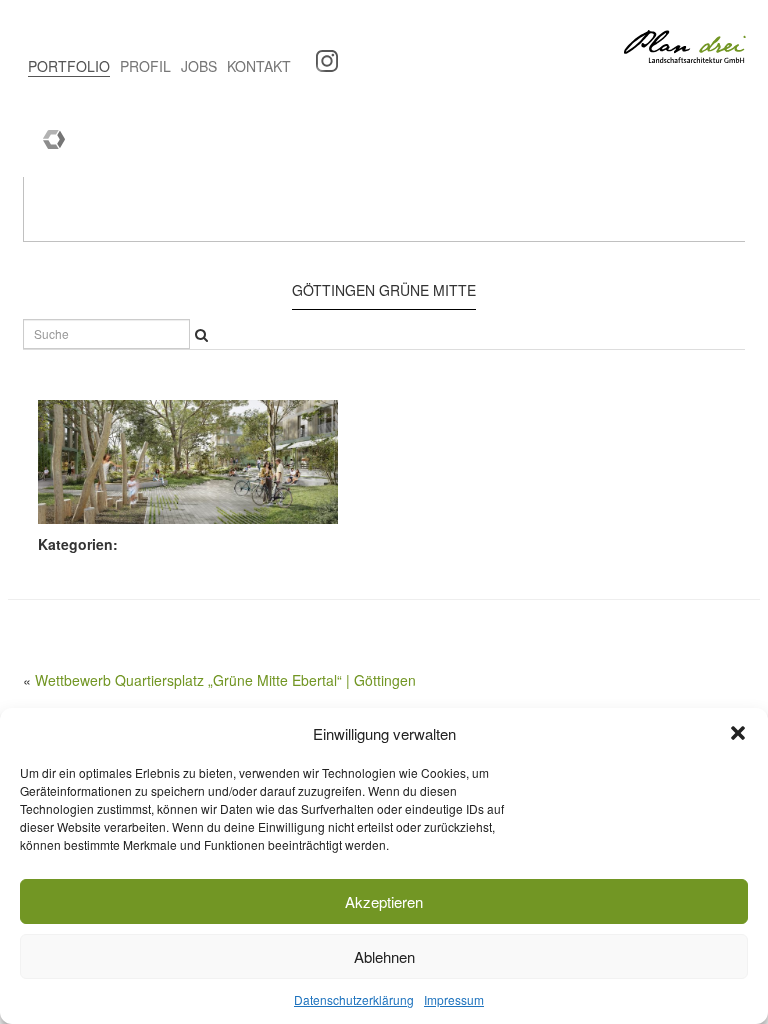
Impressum (454, 999)
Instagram (319, 54)
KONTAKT (259, 66)
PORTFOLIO (69, 66)
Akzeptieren (384, 901)
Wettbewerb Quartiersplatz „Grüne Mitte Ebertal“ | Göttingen (225, 680)
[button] (738, 733)
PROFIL (145, 66)
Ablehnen (384, 956)
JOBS (199, 66)
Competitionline (46, 134)
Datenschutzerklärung (354, 999)
